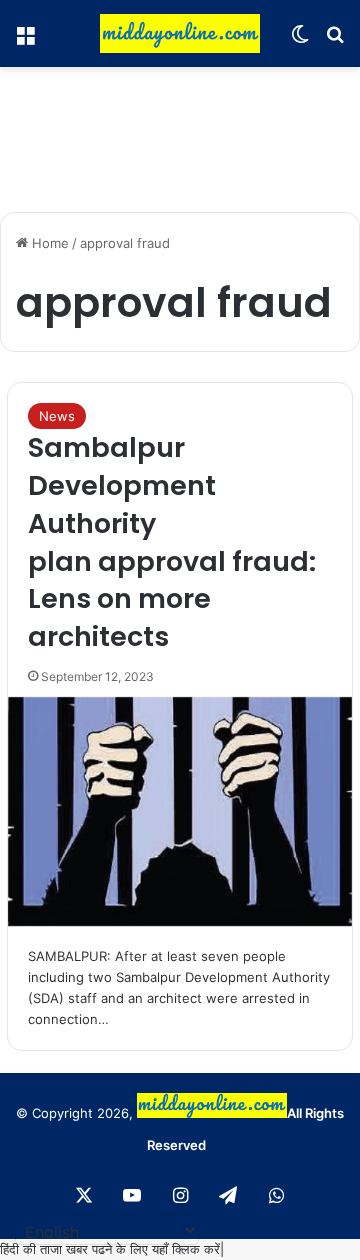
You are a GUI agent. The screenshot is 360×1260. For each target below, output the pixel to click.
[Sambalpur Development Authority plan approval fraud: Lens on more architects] (180, 811)
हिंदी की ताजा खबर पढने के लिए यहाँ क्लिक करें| (112, 1249)
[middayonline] (180, 33)
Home (48, 243)
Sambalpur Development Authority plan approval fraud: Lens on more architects (172, 542)
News (57, 416)
